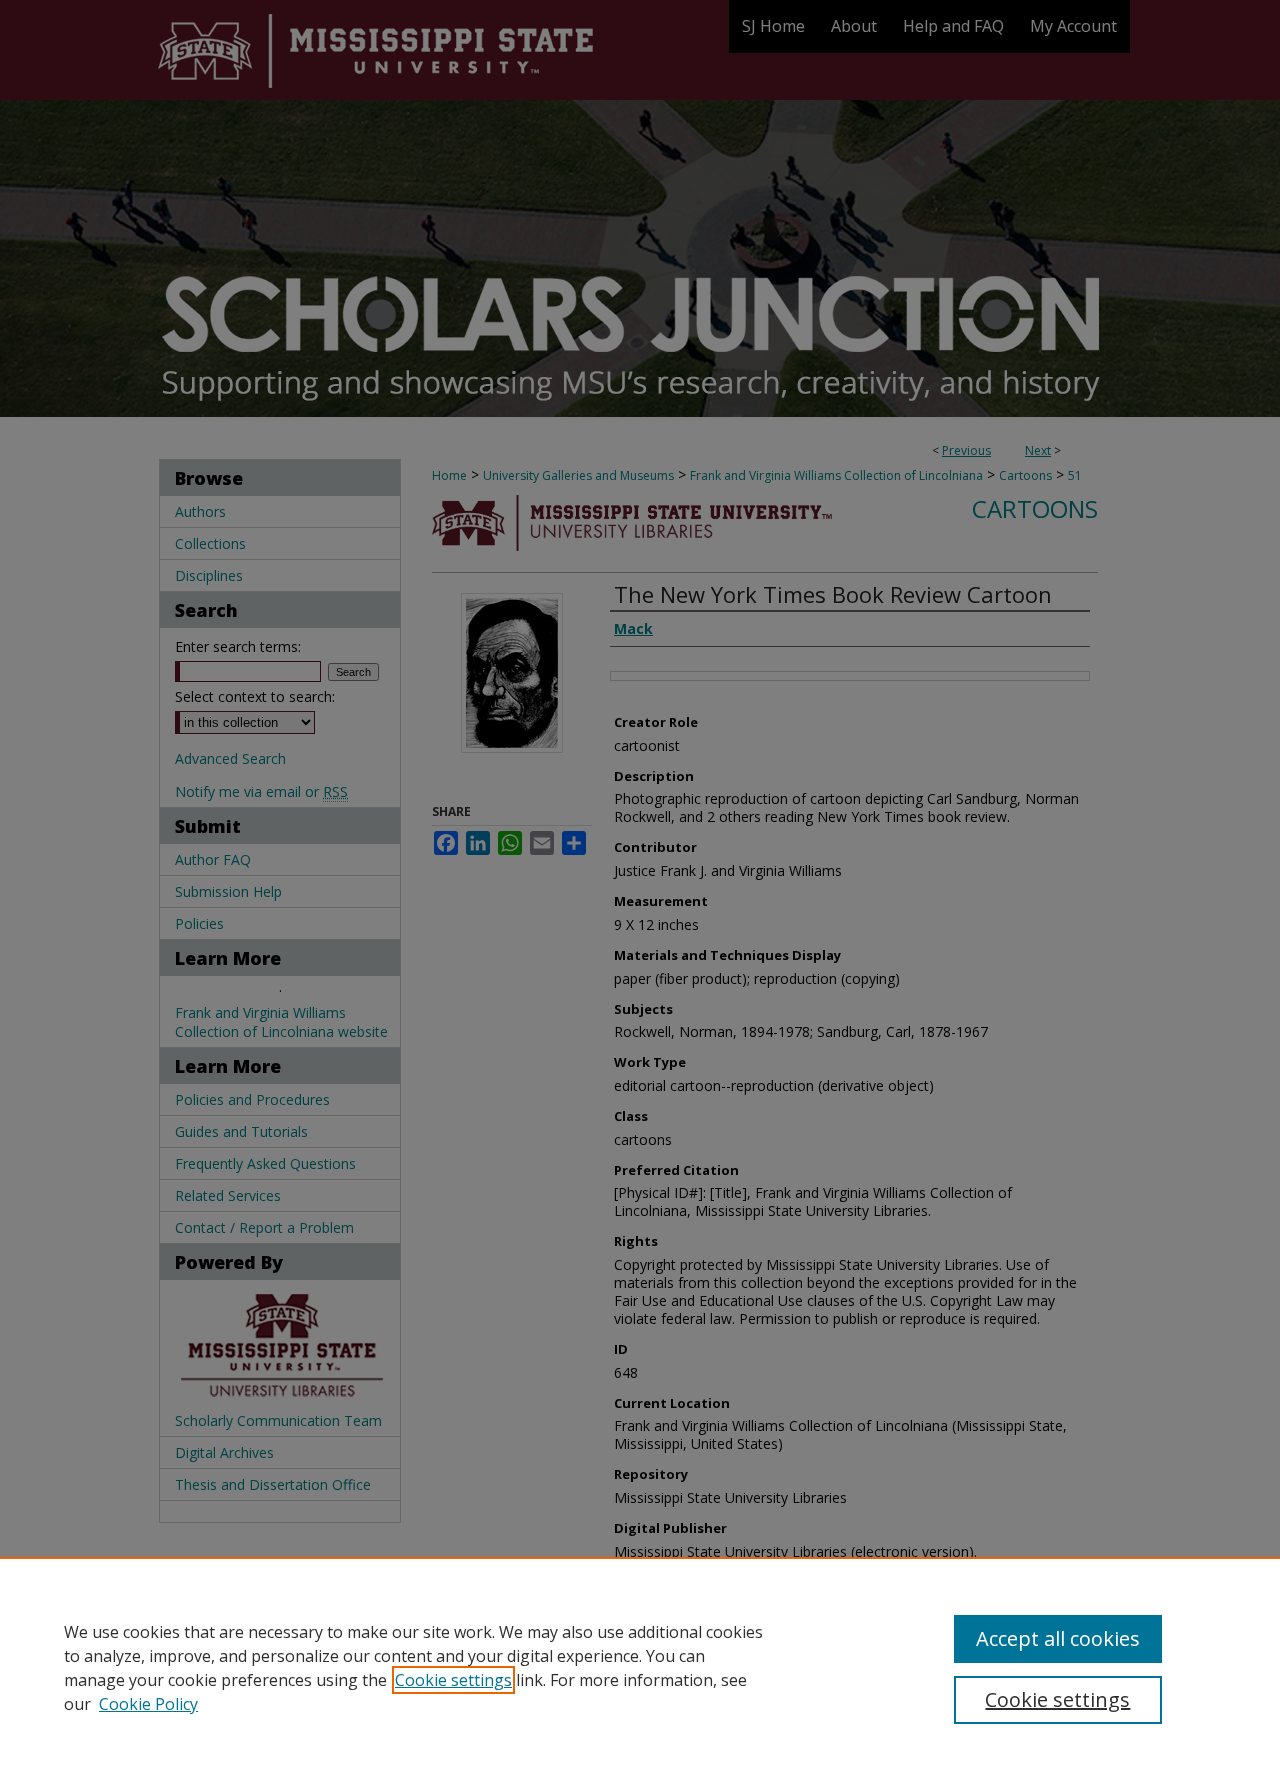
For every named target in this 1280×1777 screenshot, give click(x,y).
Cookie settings (453, 1680)
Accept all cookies (1058, 1638)
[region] (640, 1667)
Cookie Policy (148, 1704)
